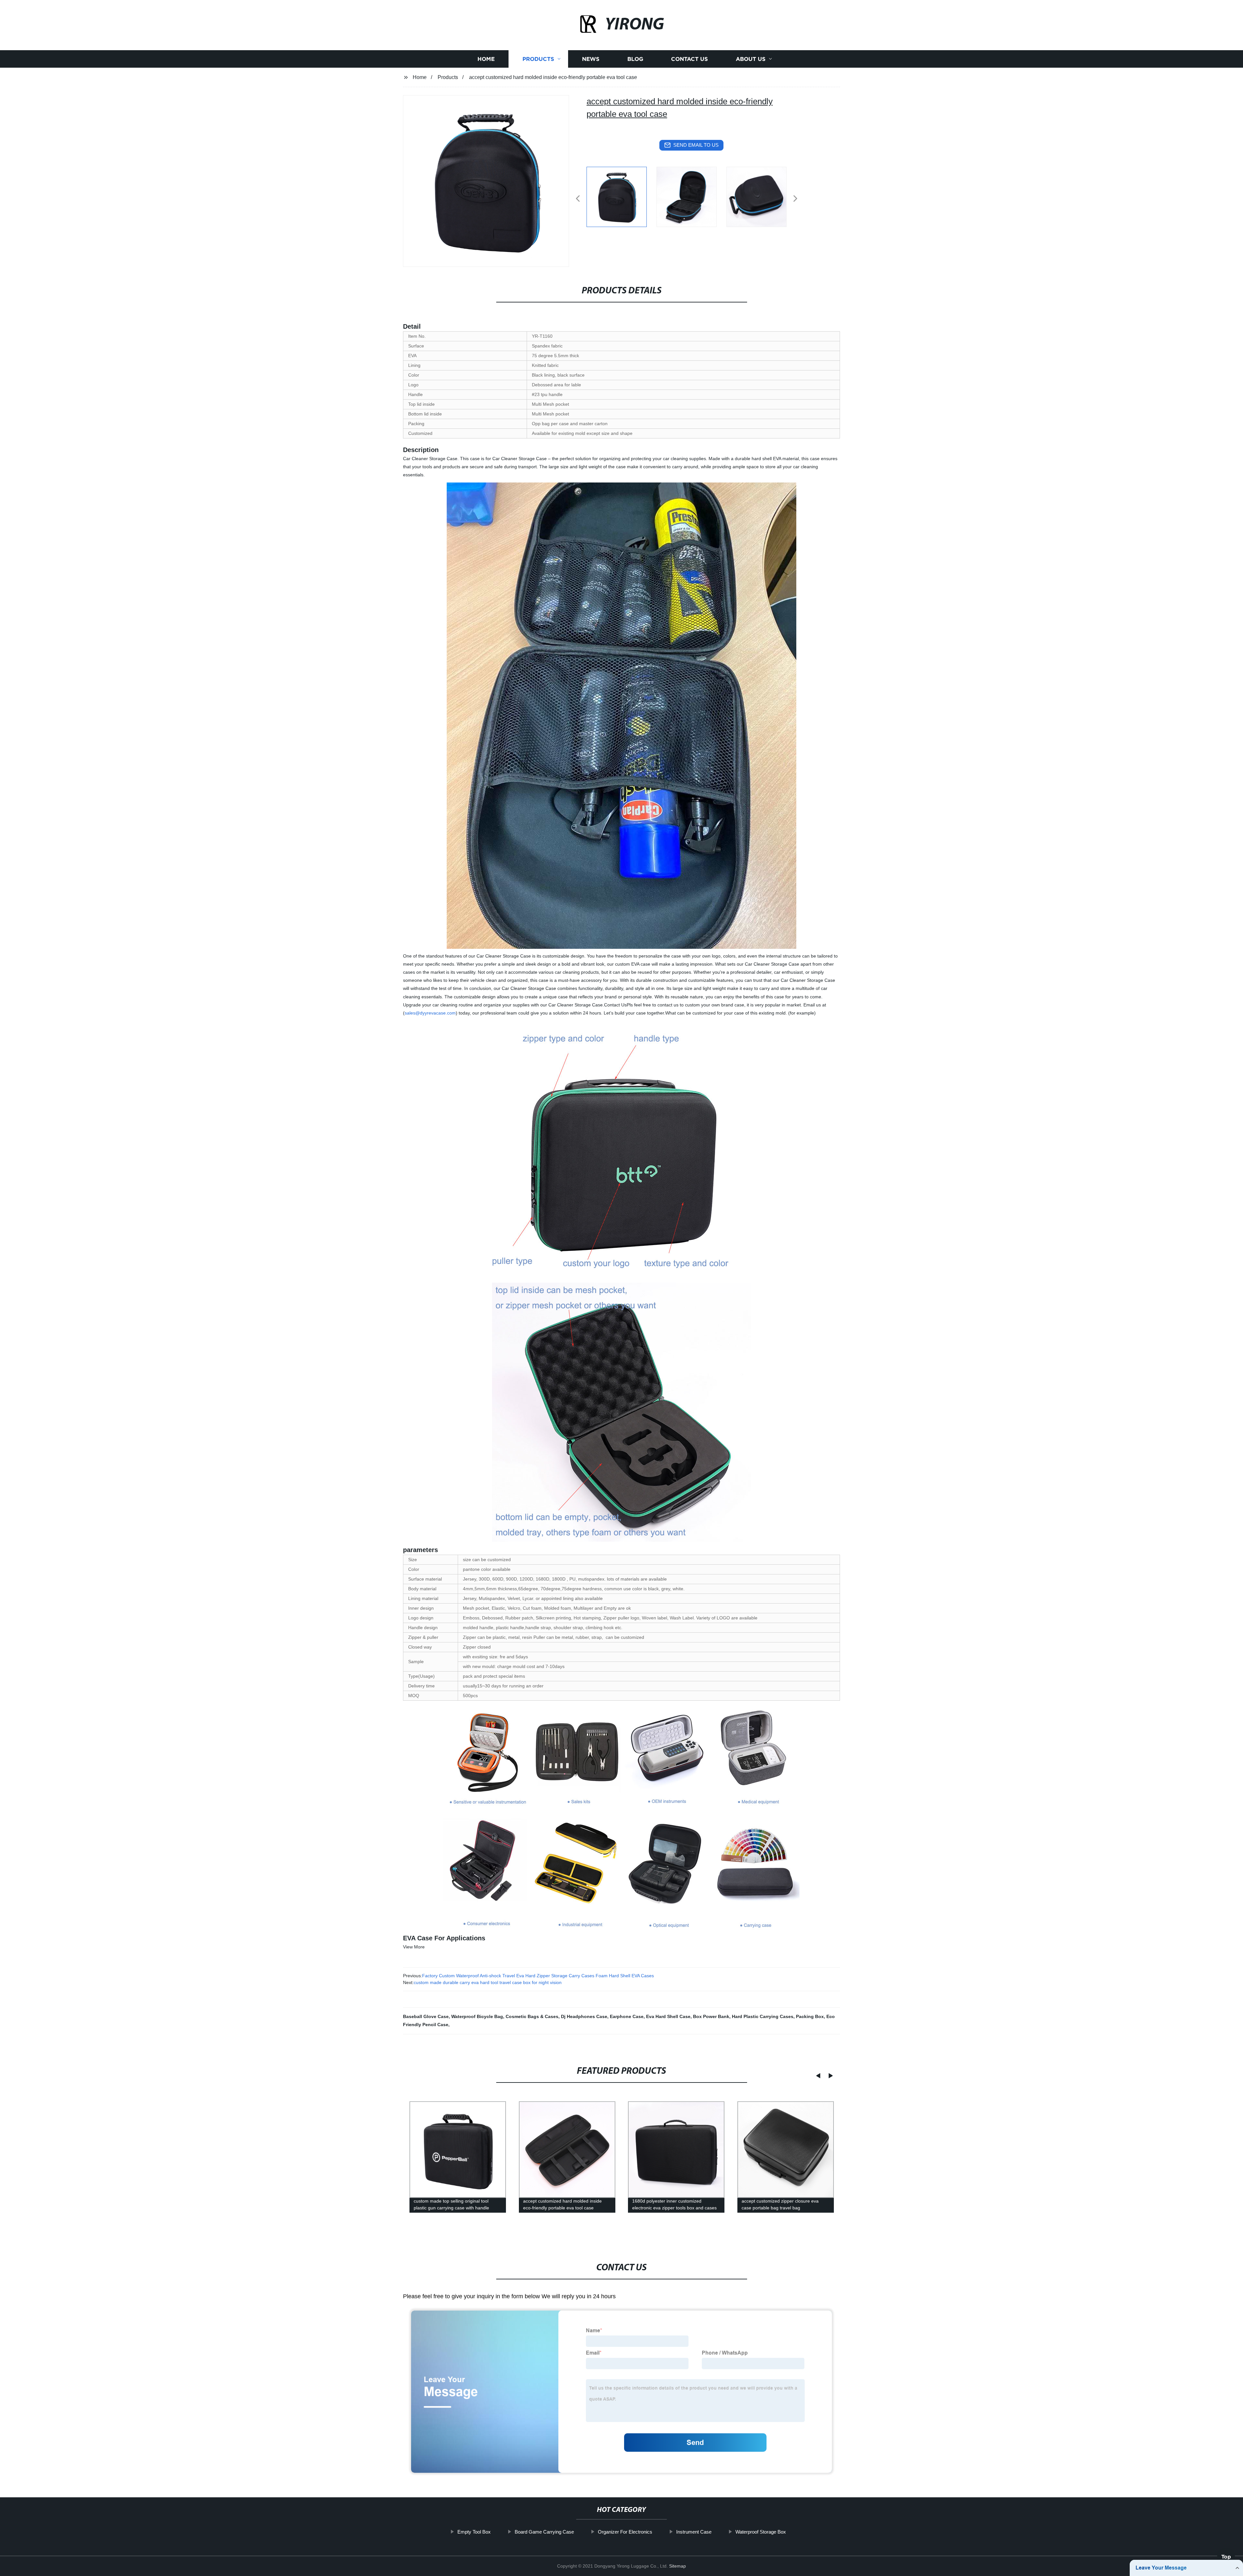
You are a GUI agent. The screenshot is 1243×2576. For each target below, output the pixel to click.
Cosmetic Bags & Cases (532, 2016)
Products (538, 59)
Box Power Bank (711, 2016)
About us (751, 59)
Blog (635, 59)
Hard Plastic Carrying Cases (763, 2016)
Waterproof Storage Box (761, 2532)
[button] (578, 199)
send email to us (696, 145)
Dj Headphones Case (584, 2016)
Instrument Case (694, 2532)
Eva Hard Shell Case (668, 2016)
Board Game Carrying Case (544, 2532)
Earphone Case (627, 2016)
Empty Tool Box (474, 2532)
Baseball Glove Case (426, 2016)
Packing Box (810, 2016)
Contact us (689, 59)
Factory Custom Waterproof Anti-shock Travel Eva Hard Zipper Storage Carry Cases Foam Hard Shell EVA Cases (538, 1976)
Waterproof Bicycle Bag (477, 2016)
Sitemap (677, 2566)
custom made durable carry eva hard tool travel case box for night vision (488, 1982)
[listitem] (621, 196)
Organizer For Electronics (625, 2532)
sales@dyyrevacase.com (430, 1013)
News (591, 59)
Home (486, 59)
